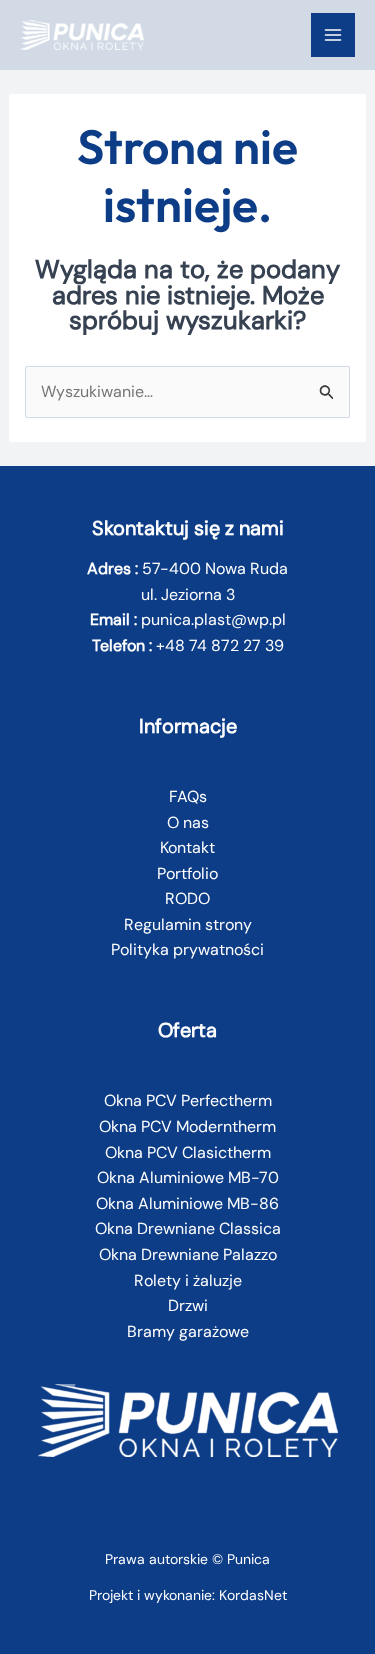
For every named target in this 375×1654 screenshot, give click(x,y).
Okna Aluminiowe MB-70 (188, 1177)
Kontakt (187, 847)
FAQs (188, 796)
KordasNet (253, 1595)
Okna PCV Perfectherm (188, 1100)
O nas (188, 822)
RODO (187, 898)
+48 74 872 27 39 (220, 645)
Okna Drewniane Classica (188, 1228)
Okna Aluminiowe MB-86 (187, 1203)
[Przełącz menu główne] (333, 35)
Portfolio (187, 873)
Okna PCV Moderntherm (187, 1126)
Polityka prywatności (187, 949)
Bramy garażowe (188, 1331)
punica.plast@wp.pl (213, 619)
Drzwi (188, 1305)
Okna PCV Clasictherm (188, 1152)
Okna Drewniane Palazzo (188, 1254)
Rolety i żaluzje (188, 1280)
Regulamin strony (188, 924)
